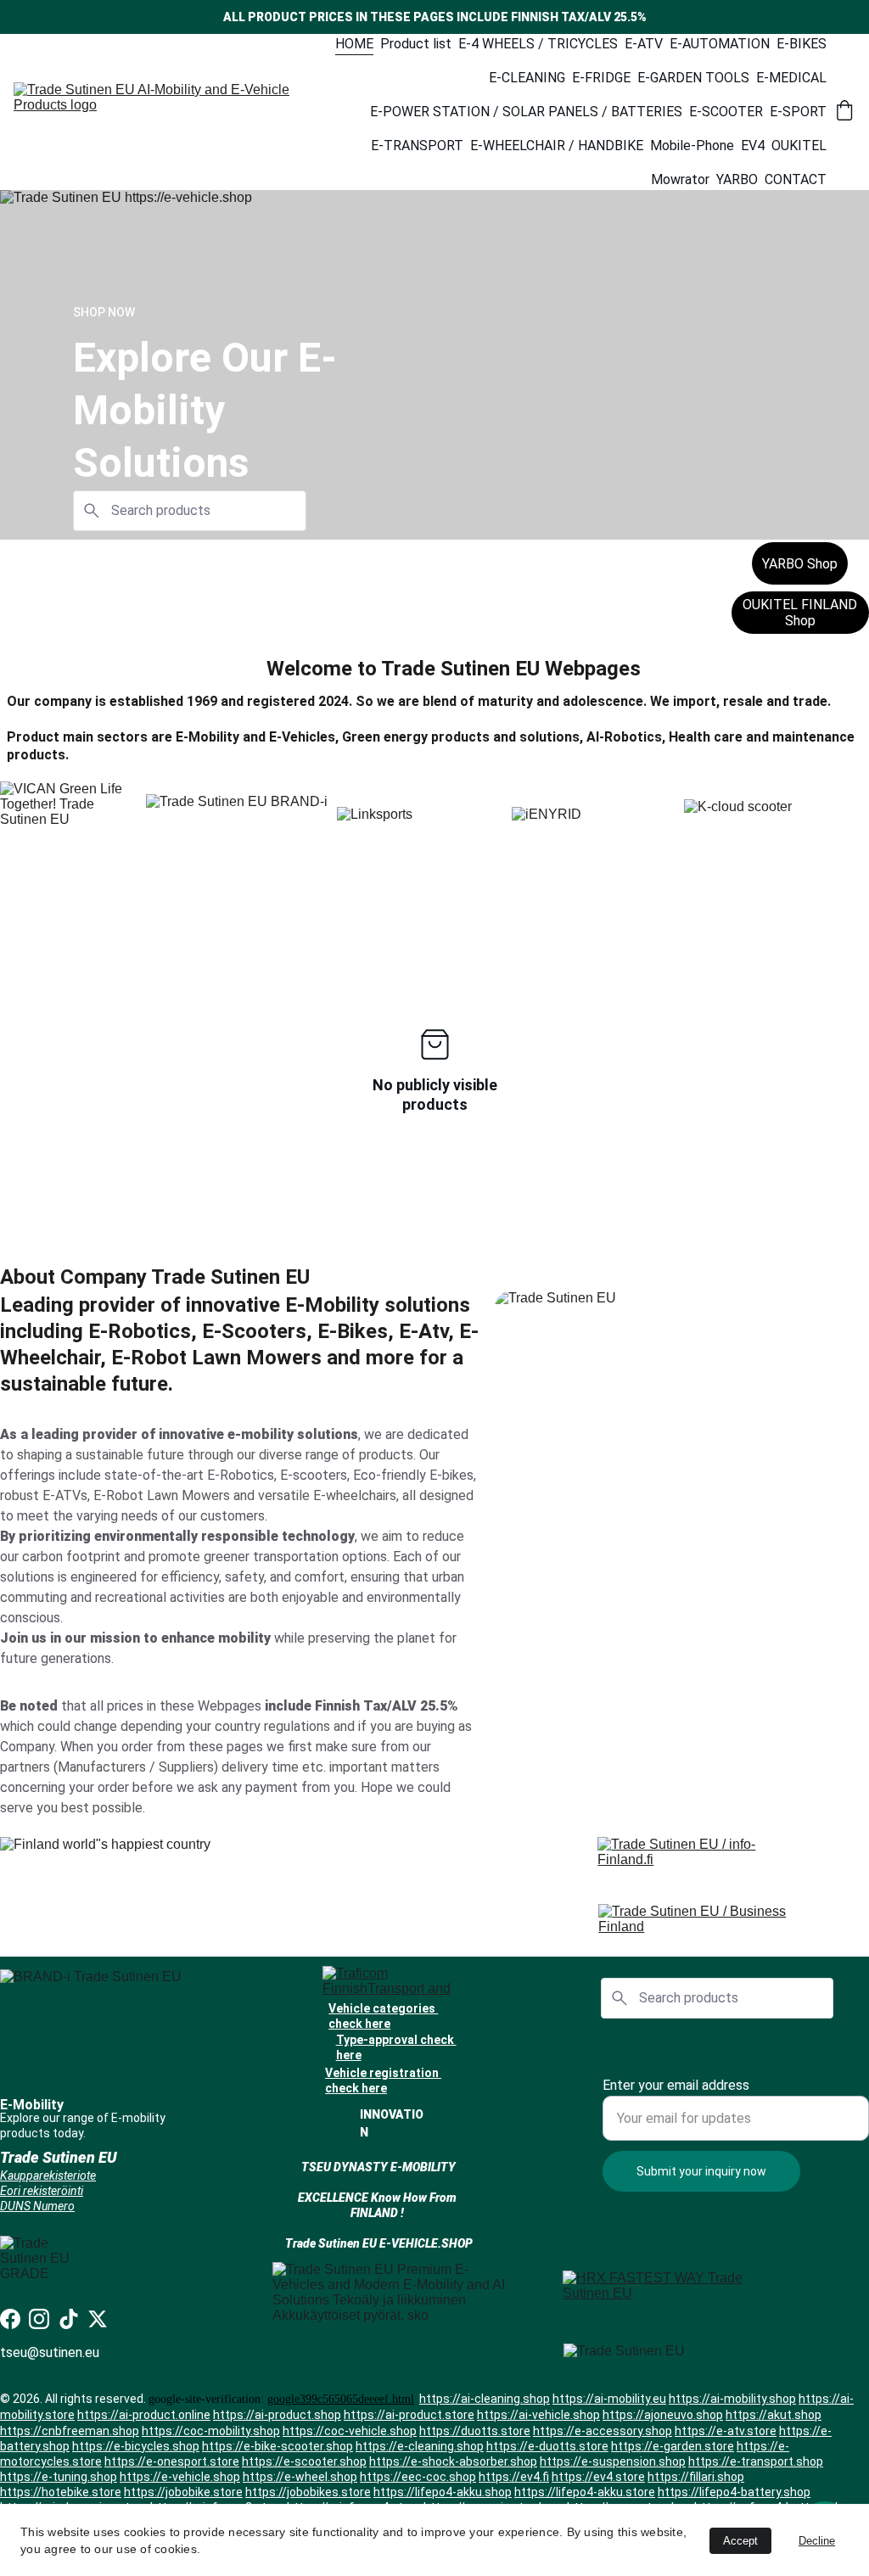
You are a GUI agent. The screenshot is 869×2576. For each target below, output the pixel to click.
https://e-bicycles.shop (136, 2446)
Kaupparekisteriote (48, 2176)
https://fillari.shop (696, 2477)
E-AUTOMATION (720, 44)
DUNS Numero (37, 2206)
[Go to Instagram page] (39, 2319)
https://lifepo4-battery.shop (734, 2492)
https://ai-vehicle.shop (538, 2415)
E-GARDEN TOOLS (693, 78)
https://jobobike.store (183, 2492)
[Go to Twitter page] (98, 2319)
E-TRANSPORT (417, 146)
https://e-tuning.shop (59, 2477)
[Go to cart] (844, 112)
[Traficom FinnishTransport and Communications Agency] (393, 1982)
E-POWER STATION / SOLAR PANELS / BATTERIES (526, 112)
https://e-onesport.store (172, 2461)
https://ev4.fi (514, 2477)
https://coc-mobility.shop (211, 2431)
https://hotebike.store (61, 2492)
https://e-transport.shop (756, 2461)
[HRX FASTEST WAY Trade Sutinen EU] (665, 2294)
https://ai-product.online (144, 2415)
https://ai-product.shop (277, 2415)
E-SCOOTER (726, 112)
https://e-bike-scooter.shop (278, 2446)
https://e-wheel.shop (300, 2477)
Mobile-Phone (692, 146)
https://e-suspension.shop (613, 2461)
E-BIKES (802, 44)
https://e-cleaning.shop (420, 2446)
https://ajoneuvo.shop (663, 2415)
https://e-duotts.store (547, 2446)
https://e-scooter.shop (304, 2461)
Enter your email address (676, 2085)
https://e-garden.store (673, 2446)
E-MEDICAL (791, 78)
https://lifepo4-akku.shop (443, 2492)
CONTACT (796, 179)
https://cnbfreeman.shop (70, 2431)
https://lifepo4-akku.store (585, 2492)
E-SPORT (798, 112)
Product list (416, 44)
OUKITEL (799, 146)
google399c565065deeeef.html (341, 2399)
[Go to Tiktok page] (69, 2319)
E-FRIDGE (601, 78)
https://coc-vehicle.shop (350, 2431)
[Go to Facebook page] (10, 2319)
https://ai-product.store (409, 2415)
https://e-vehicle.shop (180, 2477)
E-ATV (644, 44)
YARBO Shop (800, 564)
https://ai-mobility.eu (609, 2399)
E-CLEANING (527, 78)
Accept (740, 2541)
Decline (817, 2541)
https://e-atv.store (726, 2431)
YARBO (737, 179)
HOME (354, 44)
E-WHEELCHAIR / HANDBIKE (557, 146)
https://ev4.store (598, 2477)
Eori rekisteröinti (42, 2191)
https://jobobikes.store (308, 2492)
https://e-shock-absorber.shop (453, 2461)
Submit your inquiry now (701, 2171)
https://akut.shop (774, 2415)
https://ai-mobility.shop (732, 2399)
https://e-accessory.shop (603, 2431)
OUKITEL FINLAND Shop (800, 613)
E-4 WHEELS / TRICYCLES (538, 44)
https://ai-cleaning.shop (485, 2399)
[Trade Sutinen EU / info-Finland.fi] (703, 1857)
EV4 (753, 146)
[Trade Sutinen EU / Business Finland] (713, 1924)
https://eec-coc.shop (418, 2477)
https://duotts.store (475, 2431)
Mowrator (680, 179)
